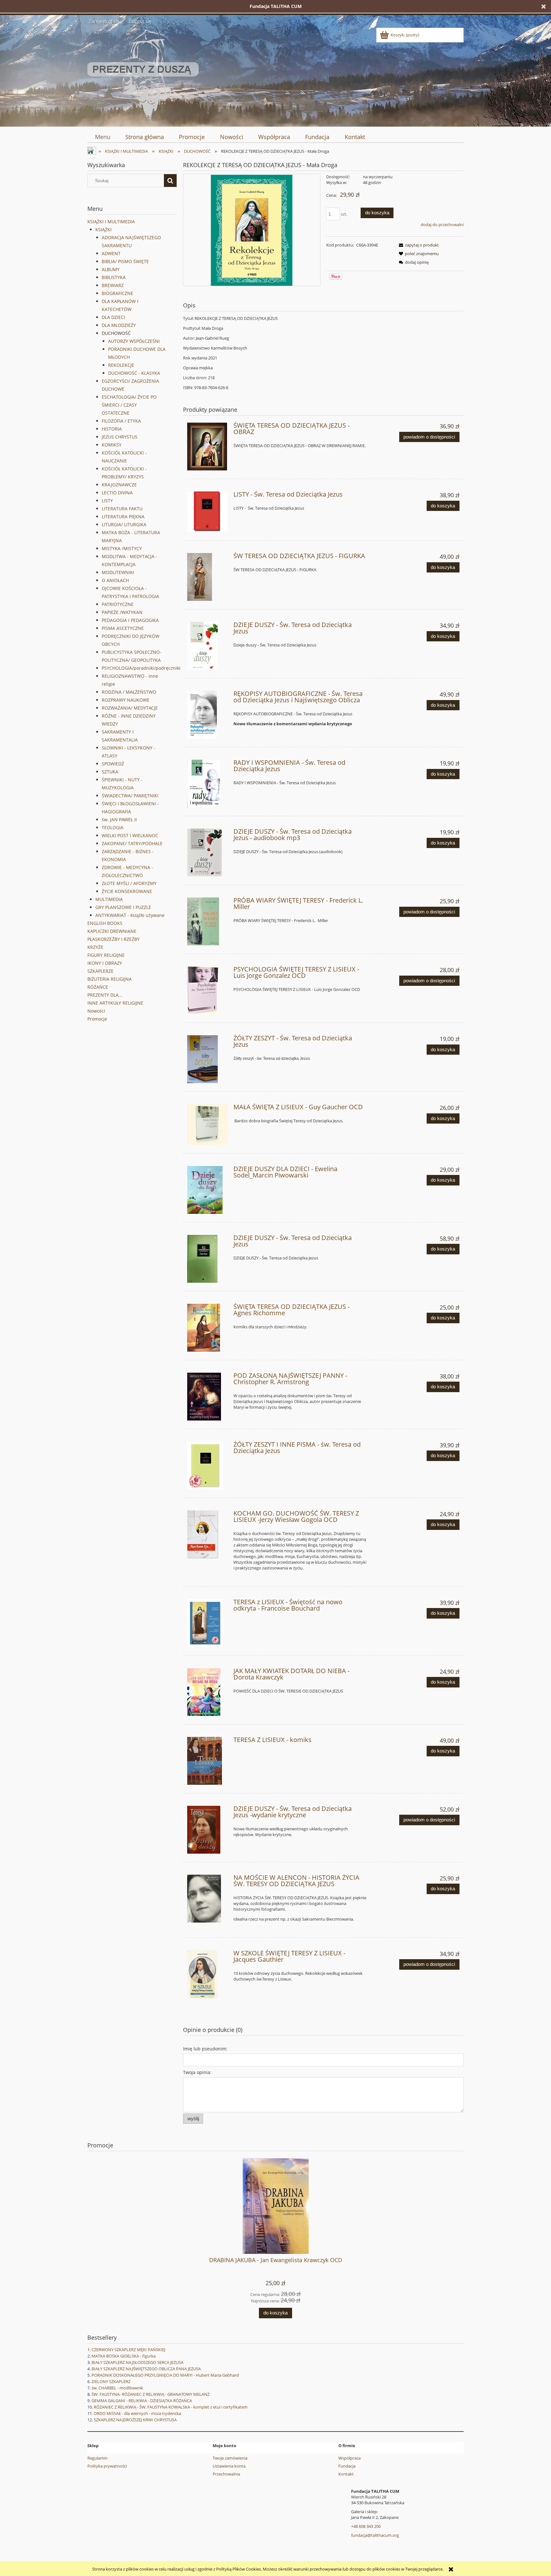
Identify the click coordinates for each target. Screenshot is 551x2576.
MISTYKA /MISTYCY (122, 548)
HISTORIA (112, 429)
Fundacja (347, 2466)
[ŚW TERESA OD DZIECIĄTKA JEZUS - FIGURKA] (207, 577)
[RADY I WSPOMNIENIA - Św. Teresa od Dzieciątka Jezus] (207, 784)
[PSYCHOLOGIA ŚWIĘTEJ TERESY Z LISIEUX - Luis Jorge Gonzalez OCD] (207, 990)
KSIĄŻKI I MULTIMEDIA (111, 221)
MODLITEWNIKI (118, 572)
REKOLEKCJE (121, 365)
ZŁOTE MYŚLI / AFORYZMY (129, 883)
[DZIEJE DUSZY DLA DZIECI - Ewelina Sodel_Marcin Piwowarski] (207, 1190)
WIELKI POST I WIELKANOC (130, 835)
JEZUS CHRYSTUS (120, 437)
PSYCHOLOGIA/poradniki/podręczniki (141, 668)
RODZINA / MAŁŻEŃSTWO (129, 692)
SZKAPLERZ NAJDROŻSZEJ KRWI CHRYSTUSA (135, 2420)
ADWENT (111, 253)
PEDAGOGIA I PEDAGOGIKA (130, 620)
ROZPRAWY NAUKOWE (126, 700)
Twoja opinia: (197, 2072)
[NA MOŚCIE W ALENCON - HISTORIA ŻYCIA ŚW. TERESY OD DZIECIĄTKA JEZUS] (207, 1899)
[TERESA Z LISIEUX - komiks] (207, 1761)
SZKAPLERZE (100, 971)
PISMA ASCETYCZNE (123, 628)
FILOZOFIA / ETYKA (121, 421)
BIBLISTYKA (114, 277)
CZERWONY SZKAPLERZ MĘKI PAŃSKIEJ (128, 2350)
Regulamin (97, 2458)
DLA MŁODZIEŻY (119, 325)
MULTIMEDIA (109, 899)
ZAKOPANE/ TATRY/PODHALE (132, 843)
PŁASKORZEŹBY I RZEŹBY (114, 939)
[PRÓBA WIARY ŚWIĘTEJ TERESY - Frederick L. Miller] (207, 921)
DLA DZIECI (113, 317)
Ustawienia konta (229, 2466)
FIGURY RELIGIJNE (106, 955)
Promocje (97, 1019)
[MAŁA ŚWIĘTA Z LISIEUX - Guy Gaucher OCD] (207, 1124)
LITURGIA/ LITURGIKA (124, 524)
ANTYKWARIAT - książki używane (130, 915)
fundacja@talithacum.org (375, 2535)
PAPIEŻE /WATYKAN (122, 612)
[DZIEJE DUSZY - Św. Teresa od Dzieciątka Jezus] (207, 646)
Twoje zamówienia (230, 2458)
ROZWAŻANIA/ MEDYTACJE (130, 708)
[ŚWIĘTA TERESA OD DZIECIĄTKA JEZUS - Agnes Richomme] (207, 1328)
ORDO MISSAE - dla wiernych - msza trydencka (137, 2413)
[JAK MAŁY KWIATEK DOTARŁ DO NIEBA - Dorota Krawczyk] (207, 1692)
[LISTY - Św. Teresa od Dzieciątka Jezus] (207, 512)
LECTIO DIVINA (117, 493)
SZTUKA (110, 772)
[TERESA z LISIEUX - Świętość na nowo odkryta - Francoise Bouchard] (207, 1623)
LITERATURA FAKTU (122, 509)
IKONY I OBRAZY (105, 963)
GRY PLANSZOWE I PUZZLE (123, 907)
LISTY (107, 501)
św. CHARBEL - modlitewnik (117, 2388)
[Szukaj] (170, 181)
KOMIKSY (112, 445)
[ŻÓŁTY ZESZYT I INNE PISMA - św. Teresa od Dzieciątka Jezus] (207, 1465)
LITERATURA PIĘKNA (123, 517)
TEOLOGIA (113, 827)
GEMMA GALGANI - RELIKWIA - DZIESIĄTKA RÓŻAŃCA (142, 2401)
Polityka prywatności (107, 2466)
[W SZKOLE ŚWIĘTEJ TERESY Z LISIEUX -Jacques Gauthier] (207, 1974)
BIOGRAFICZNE (118, 293)
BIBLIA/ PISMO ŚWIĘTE (125, 261)
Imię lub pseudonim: (205, 2049)
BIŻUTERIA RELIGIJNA (110, 979)
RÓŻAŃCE (98, 987)
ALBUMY (111, 269)
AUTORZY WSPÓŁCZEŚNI (134, 341)
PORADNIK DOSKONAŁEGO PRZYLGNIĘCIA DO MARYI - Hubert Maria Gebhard (165, 2375)
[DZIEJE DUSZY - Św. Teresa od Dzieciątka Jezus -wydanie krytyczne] (207, 1830)
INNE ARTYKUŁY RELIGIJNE (115, 1003)
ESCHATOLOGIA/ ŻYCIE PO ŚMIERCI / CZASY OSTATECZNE (129, 405)
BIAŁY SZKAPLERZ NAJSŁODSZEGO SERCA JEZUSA (137, 2362)
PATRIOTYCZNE (118, 604)
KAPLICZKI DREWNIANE (112, 931)
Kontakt (346, 2474)
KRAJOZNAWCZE (119, 485)
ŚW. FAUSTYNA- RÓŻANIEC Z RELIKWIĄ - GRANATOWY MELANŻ (151, 2394)
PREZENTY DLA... (105, 995)
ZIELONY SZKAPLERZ (111, 2381)
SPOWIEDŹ (113, 764)
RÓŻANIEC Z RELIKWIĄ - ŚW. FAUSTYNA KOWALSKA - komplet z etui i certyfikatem (171, 2407)
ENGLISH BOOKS (105, 923)
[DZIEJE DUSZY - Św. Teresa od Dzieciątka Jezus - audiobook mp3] (207, 853)
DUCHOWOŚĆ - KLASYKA (134, 373)
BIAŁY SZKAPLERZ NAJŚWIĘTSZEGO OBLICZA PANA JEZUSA (146, 2369)
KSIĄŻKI (103, 229)
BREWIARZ (113, 285)
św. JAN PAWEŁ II (119, 819)
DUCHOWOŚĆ (116, 333)
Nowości (96, 1011)
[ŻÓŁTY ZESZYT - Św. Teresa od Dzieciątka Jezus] (207, 1059)
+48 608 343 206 (366, 2526)
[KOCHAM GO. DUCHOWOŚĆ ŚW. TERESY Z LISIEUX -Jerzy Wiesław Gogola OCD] (207, 1534)
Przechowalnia (226, 2474)
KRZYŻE (95, 947)
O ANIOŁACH (115, 580)
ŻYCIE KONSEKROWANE (127, 891)
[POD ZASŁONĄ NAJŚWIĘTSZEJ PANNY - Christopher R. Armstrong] (207, 1397)
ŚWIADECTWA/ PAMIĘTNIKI (130, 796)
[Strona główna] (143, 75)
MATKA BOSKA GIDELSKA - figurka (124, 2356)
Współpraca (349, 2458)
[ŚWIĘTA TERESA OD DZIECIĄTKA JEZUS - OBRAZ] (207, 447)
